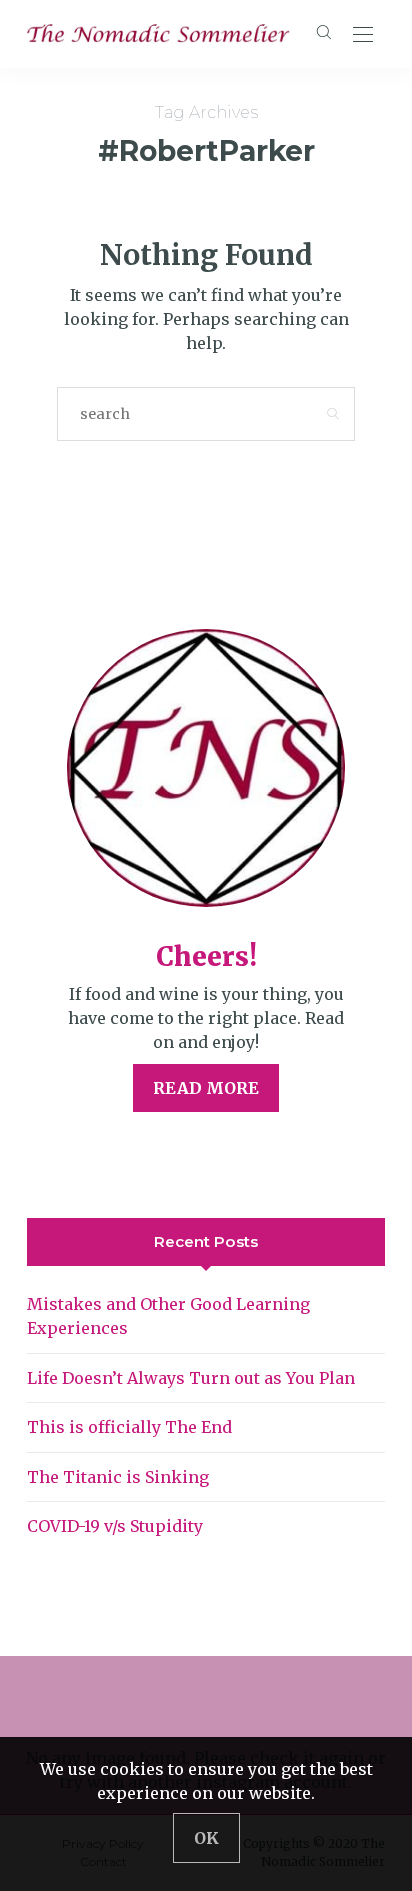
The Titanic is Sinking (118, 1477)
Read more (206, 1088)
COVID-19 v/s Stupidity (115, 1526)
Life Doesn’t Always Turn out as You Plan (191, 1378)
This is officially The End (129, 1427)
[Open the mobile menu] (363, 35)
